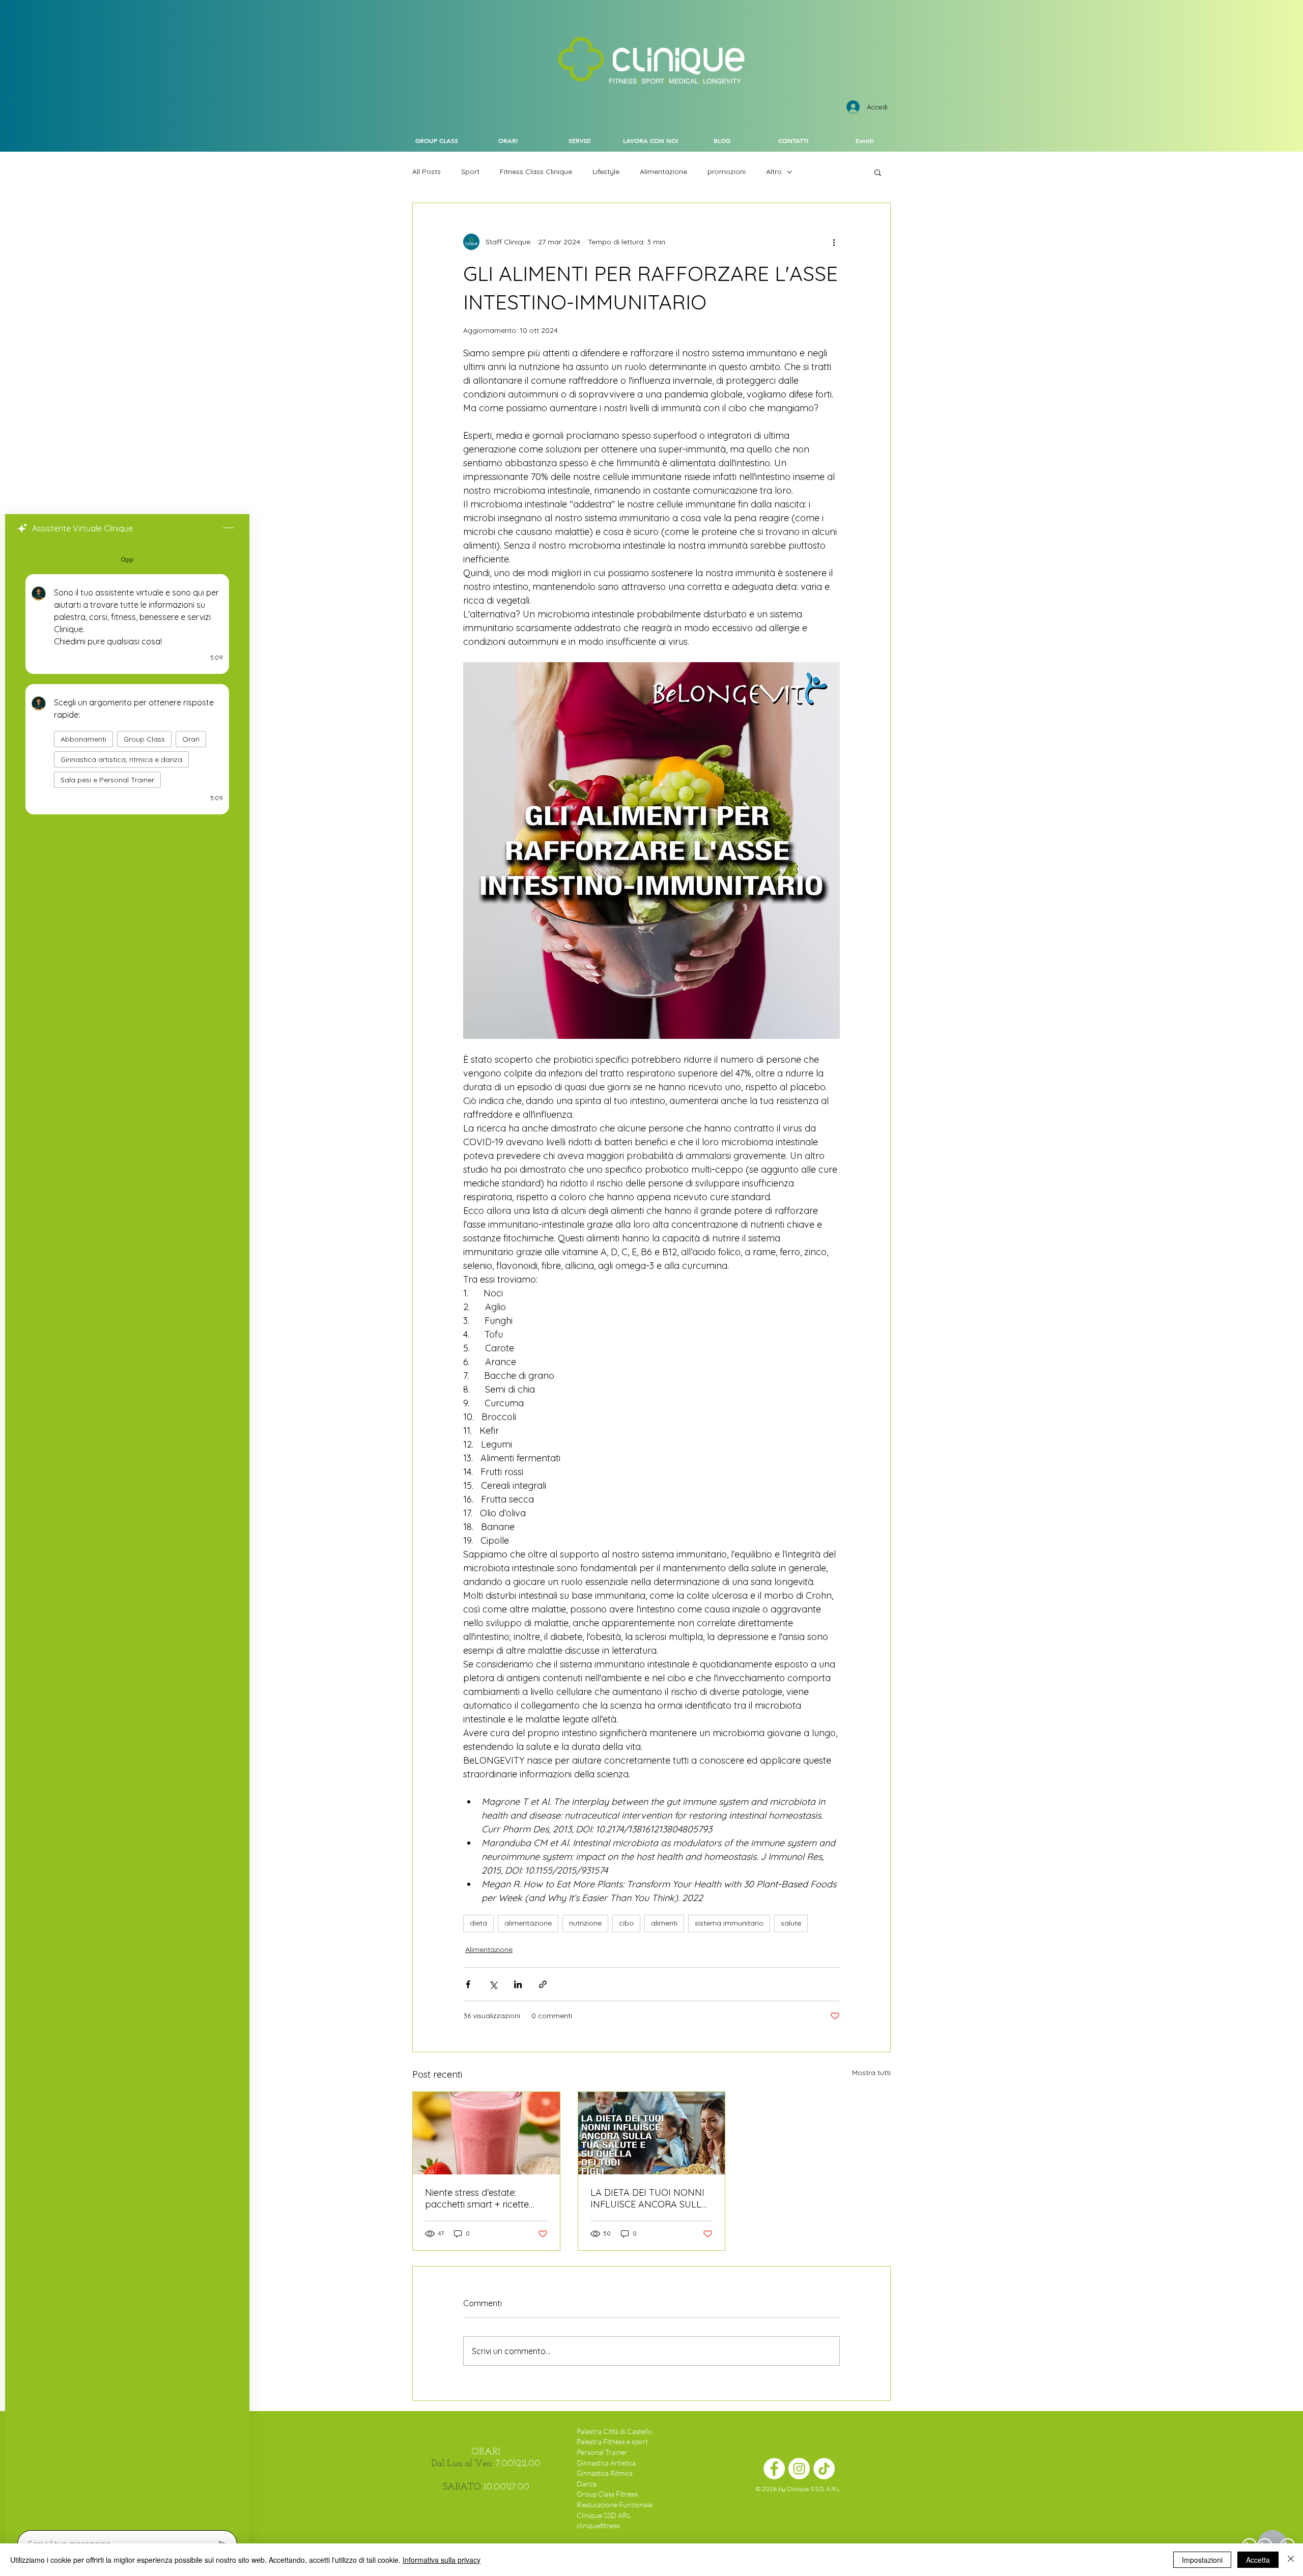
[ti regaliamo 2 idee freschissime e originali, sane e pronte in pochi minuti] (486, 2133)
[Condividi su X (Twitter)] (493, 1984)
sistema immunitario (729, 1923)
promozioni (727, 172)
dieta (478, 1923)
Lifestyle (606, 172)
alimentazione (528, 1923)
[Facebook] (774, 2469)
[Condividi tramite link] (543, 1984)
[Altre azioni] (834, 242)
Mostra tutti (871, 2073)
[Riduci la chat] (229, 528)
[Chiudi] (1291, 2560)
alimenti (664, 1923)
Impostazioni (1202, 2560)
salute (791, 1923)
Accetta (1258, 2560)
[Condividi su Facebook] (468, 1984)
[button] (878, 172)
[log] (127, 1533)
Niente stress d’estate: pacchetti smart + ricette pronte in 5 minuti (477, 2198)
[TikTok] (824, 2469)
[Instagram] (799, 2469)
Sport (470, 172)
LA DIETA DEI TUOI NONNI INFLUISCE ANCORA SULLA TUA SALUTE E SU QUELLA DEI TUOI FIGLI (649, 2198)
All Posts (427, 172)
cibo (626, 1923)
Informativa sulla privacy (442, 2560)
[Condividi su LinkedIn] (518, 1984)
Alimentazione (663, 172)
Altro (774, 172)
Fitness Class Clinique (536, 172)
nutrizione (585, 1923)
